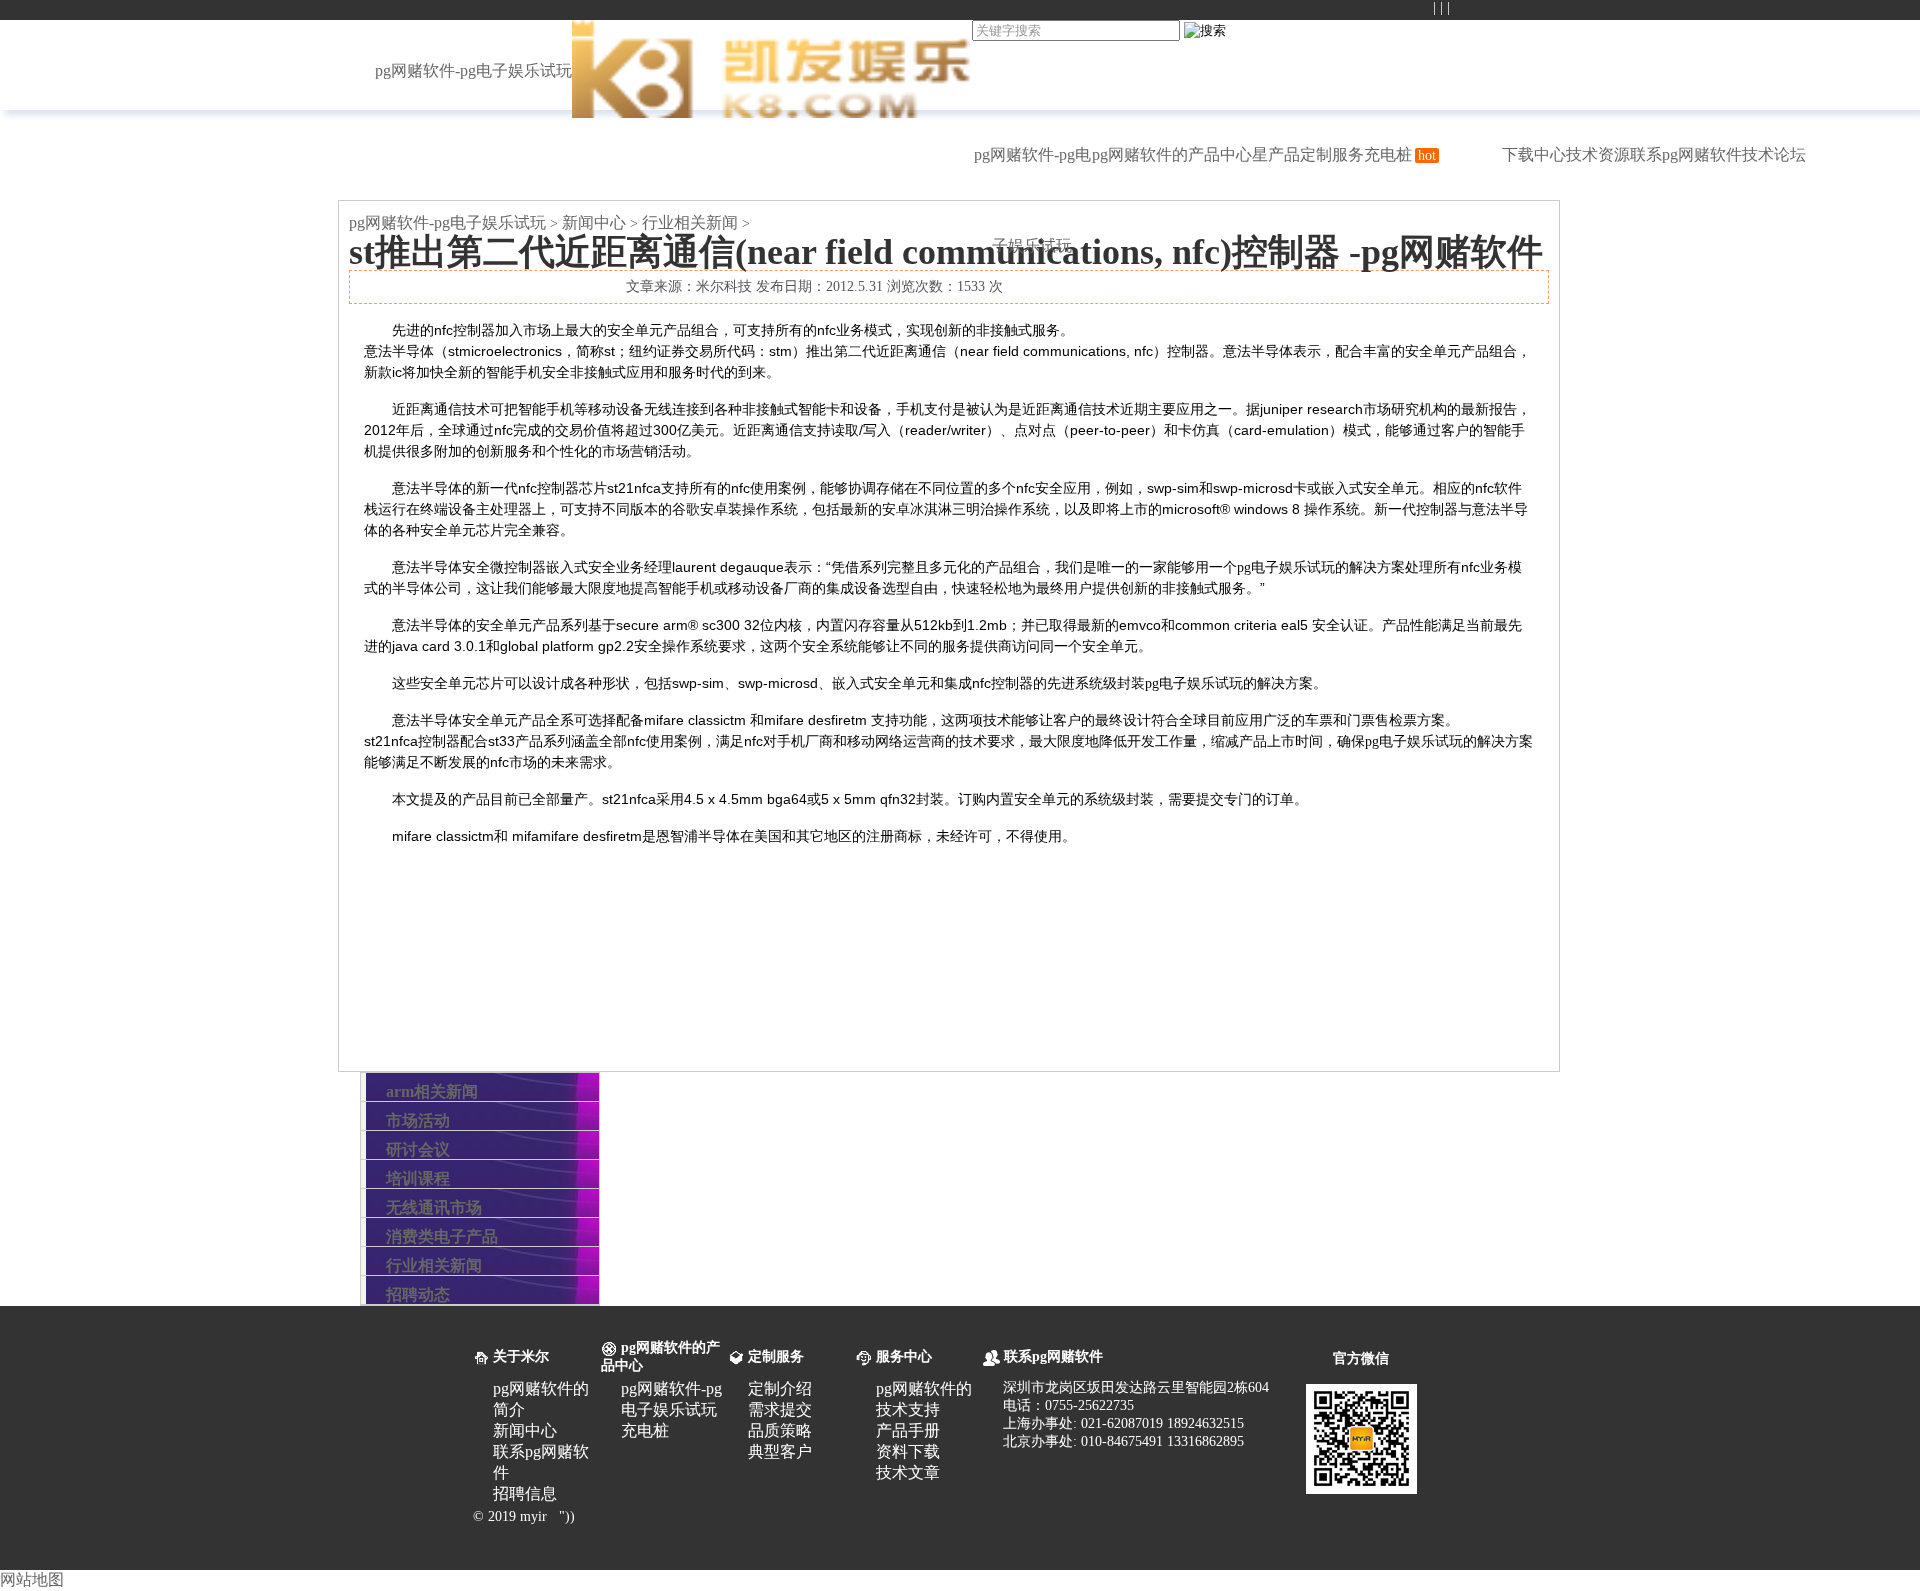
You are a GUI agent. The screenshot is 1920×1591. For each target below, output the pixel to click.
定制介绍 (780, 1388)
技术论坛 (1774, 154)
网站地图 (32, 1579)
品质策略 (780, 1430)
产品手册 (908, 1430)
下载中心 (1534, 154)
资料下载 (908, 1451)
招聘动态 (418, 1294)
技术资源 (1598, 154)
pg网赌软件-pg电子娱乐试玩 (473, 70)
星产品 (1276, 154)
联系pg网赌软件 (1686, 154)
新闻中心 (594, 222)
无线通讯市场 (434, 1207)
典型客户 (780, 1451)
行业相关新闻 (690, 222)
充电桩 (1400, 154)
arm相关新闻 (432, 1091)
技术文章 (908, 1472)
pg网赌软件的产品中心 (1172, 154)
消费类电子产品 (442, 1236)
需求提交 (780, 1409)
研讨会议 (418, 1149)
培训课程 (418, 1178)
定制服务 (1332, 154)
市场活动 (418, 1120)
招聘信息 (525, 1493)
